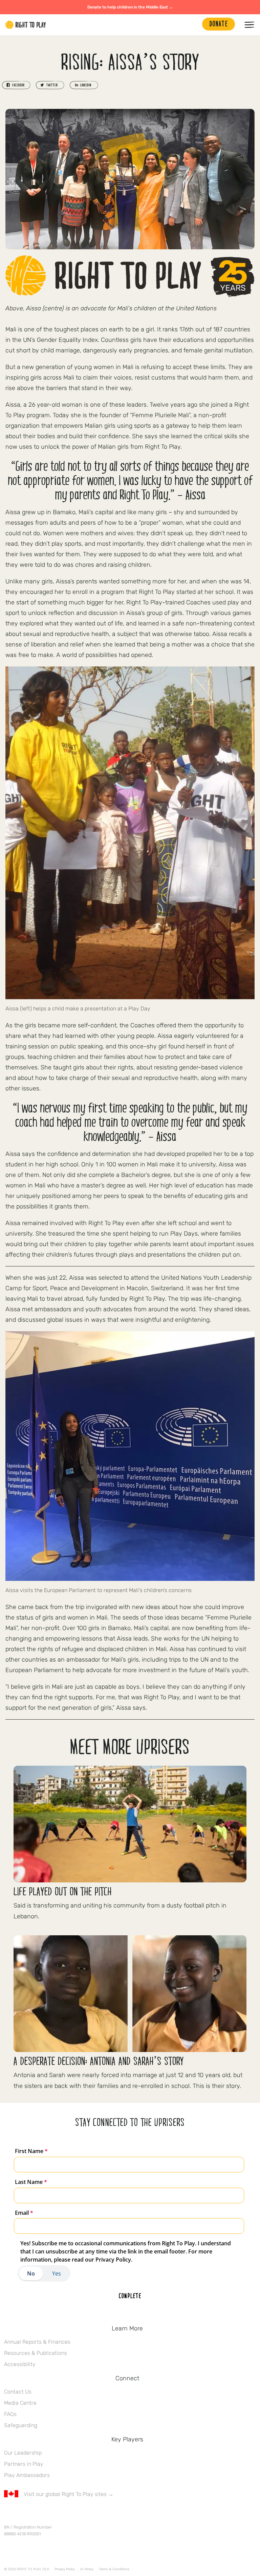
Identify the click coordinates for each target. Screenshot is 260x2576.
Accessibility (20, 2364)
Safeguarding (21, 2425)
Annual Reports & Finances (37, 2342)
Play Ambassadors (27, 2475)
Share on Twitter (50, 85)
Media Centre (20, 2403)
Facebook (8, 2514)
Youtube (65, 2514)
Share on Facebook (16, 85)
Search (194, 25)
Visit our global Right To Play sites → (69, 2494)
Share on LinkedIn (84, 85)
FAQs (10, 2414)
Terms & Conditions (114, 2569)
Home (26, 25)
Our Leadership (23, 2453)
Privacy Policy (65, 2569)
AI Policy (87, 2569)
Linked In (50, 2514)
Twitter (22, 2514)
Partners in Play (24, 2464)
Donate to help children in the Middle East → (130, 7)
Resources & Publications (36, 2353)
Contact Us (18, 2392)
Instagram (36, 2514)
